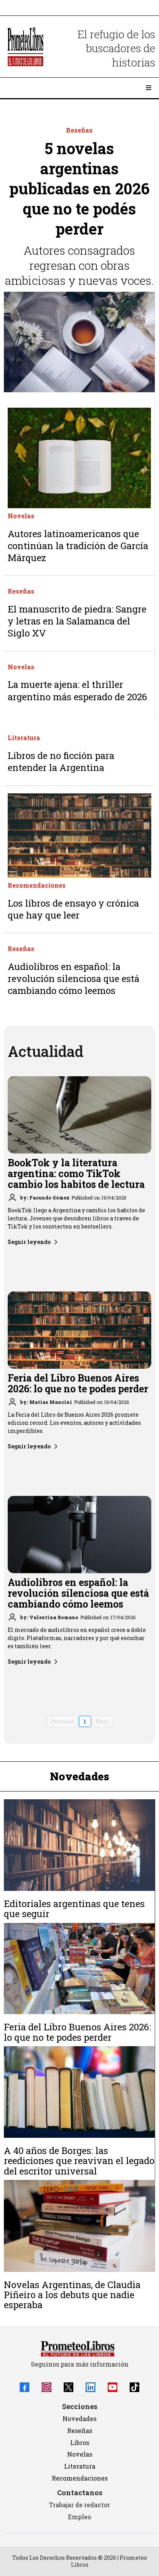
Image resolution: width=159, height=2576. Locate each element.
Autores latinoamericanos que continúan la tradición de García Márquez (78, 546)
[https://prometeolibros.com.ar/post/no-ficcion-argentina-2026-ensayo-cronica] (79, 835)
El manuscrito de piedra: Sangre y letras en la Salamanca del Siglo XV (77, 621)
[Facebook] (25, 2387)
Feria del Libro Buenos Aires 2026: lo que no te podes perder (78, 1383)
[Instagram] (47, 2387)
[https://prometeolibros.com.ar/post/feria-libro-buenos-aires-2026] (79, 1969)
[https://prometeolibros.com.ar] (25, 47)
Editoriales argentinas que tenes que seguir (74, 1909)
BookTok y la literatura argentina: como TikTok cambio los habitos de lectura (76, 1173)
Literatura (80, 2466)
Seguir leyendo (29, 1242)
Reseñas (80, 2431)
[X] (69, 2387)
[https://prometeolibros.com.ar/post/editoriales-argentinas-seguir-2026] (79, 1845)
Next (102, 1721)
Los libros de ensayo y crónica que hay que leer (73, 909)
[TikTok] (134, 2387)
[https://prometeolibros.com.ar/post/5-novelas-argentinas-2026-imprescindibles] (79, 2226)
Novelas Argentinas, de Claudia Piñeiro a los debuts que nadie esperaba (72, 2295)
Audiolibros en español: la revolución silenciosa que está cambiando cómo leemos (74, 978)
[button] (147, 88)
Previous (63, 1721)
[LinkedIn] (90, 2387)
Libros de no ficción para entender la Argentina (61, 761)
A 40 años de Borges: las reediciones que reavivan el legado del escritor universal (79, 2161)
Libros (80, 2442)
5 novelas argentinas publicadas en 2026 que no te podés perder (79, 188)
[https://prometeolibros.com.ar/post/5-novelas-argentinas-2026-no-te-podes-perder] (79, 342)
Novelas (80, 2454)
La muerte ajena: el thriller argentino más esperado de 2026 (77, 690)
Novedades (79, 2419)
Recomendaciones (80, 2478)
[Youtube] (112, 2387)
